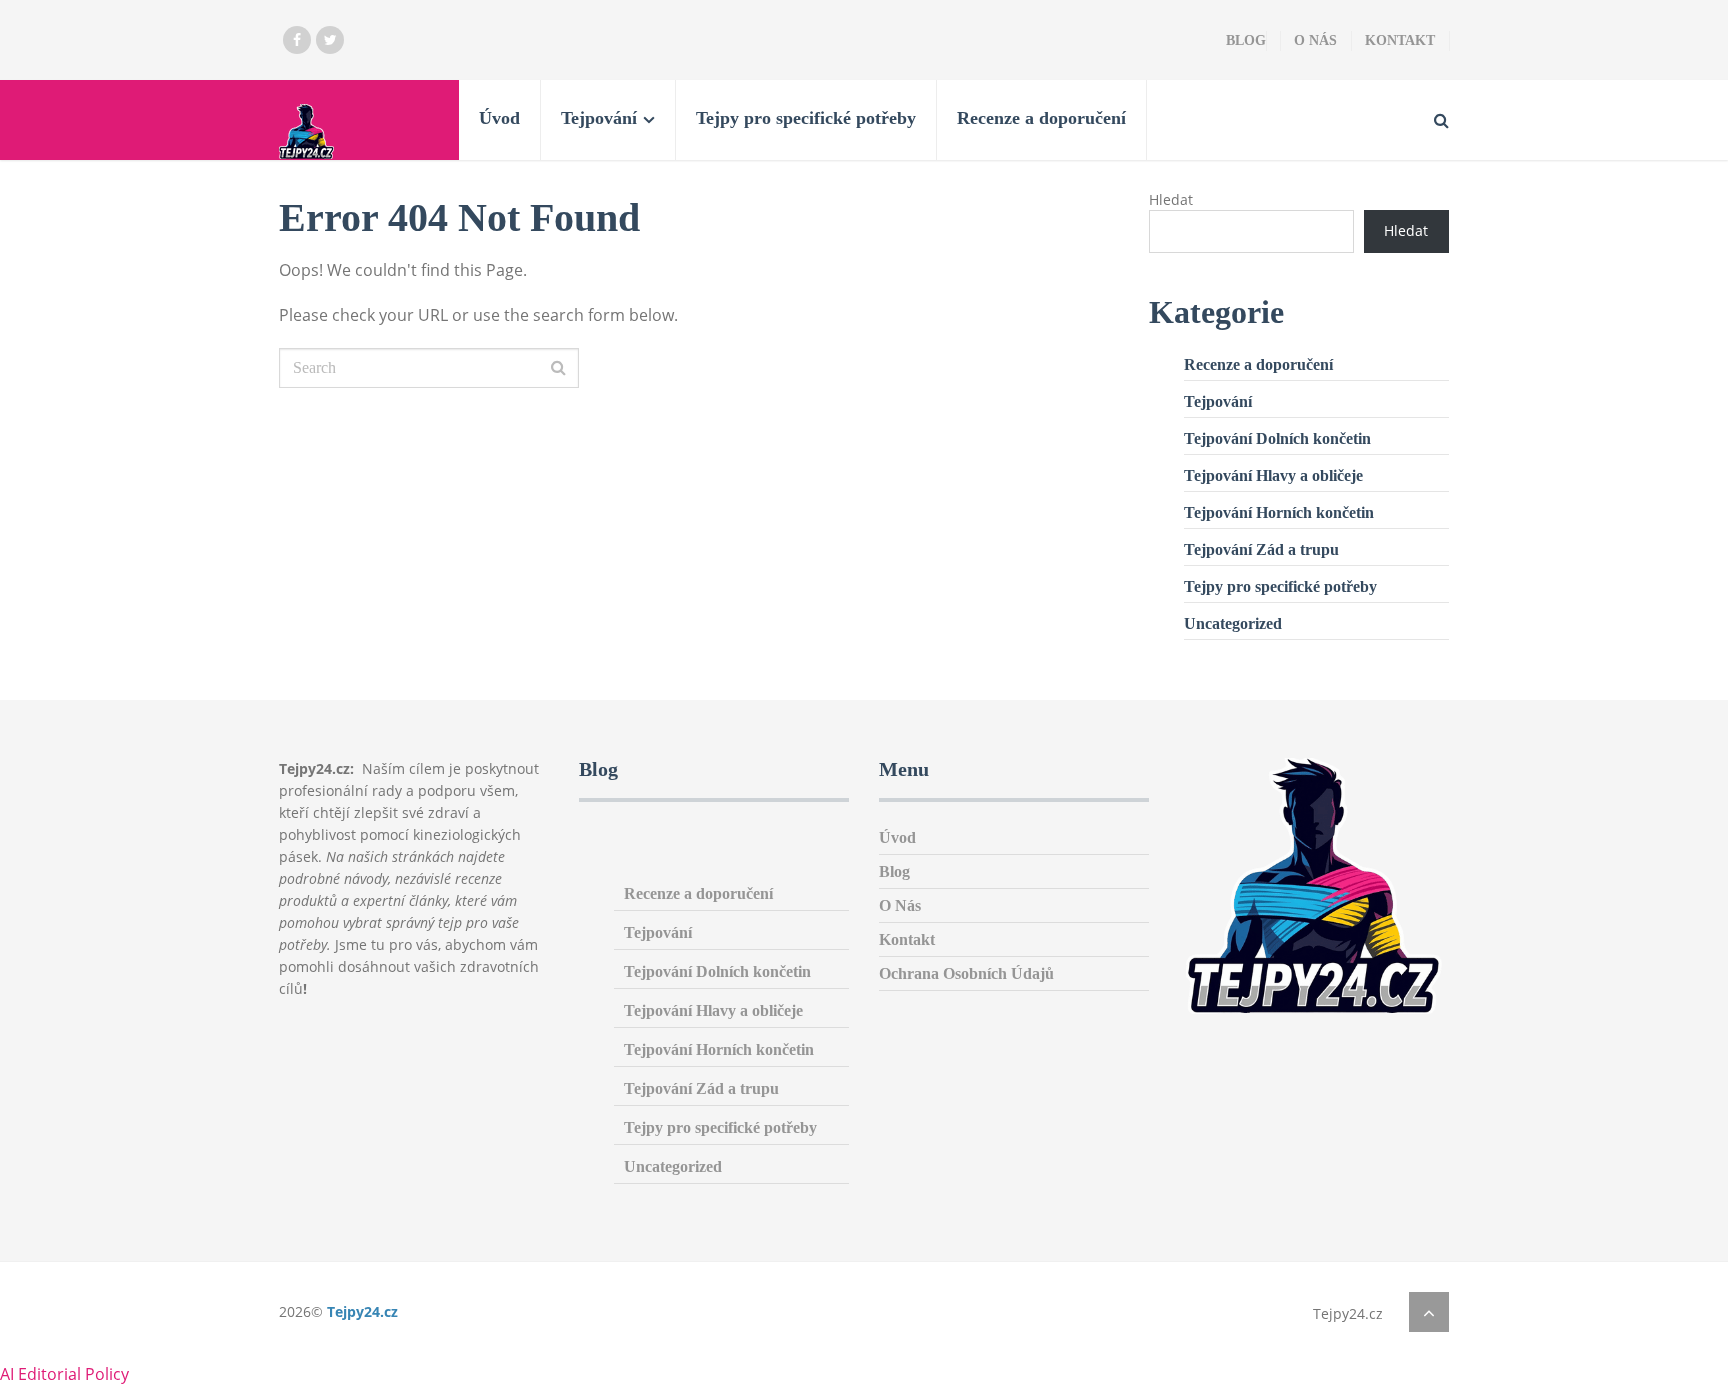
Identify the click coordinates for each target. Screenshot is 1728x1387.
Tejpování (599, 118)
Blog (1246, 40)
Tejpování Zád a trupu (1261, 549)
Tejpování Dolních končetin (1277, 438)
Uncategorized (1233, 623)
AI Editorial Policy (64, 1374)
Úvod (499, 118)
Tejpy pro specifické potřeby (806, 118)
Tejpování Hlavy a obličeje (1273, 475)
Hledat (1171, 199)
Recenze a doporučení (1041, 118)
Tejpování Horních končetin (1279, 512)
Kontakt (1400, 40)
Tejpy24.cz (362, 1311)
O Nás (1315, 40)
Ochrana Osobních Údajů (966, 973)
